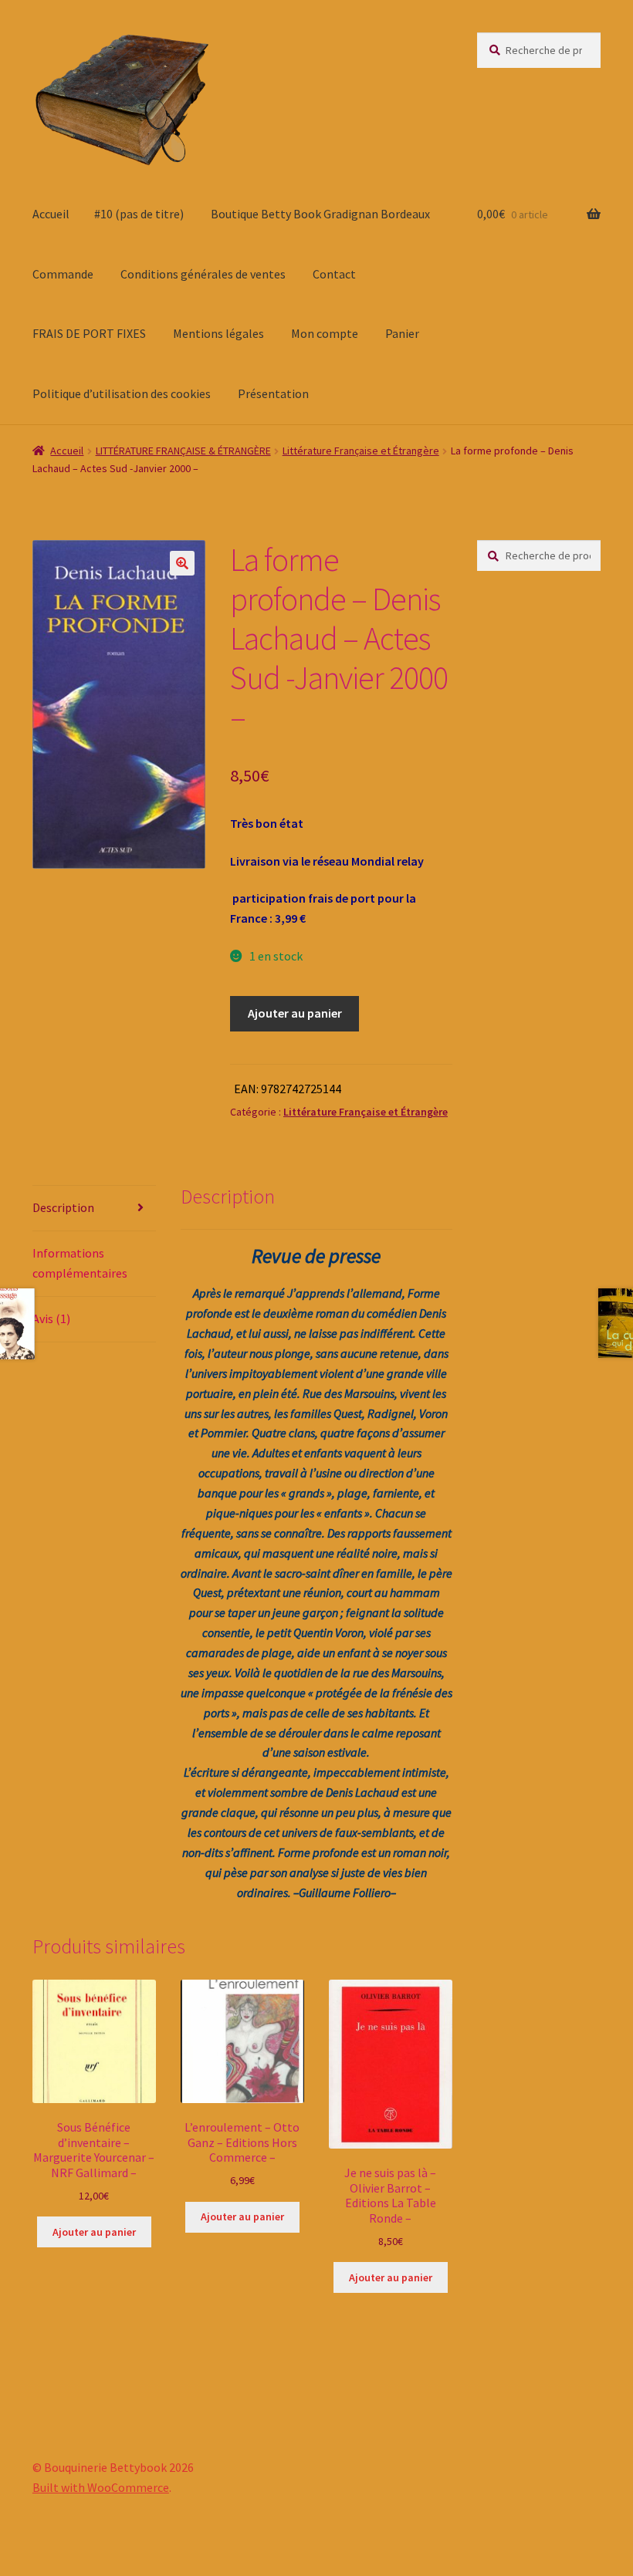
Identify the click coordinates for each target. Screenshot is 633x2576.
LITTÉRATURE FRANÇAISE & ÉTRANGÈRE (183, 451)
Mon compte (325, 333)
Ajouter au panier (295, 1013)
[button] (182, 563)
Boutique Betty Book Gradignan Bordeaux (320, 214)
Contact (334, 274)
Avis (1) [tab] (51, 1318)
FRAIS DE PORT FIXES (89, 333)
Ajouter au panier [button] (94, 2232)
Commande (63, 274)
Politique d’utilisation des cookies (122, 393)
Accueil (51, 214)
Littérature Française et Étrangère (361, 451)
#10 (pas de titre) (139, 214)
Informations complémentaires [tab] (80, 1263)
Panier (402, 333)
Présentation (273, 393)
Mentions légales (218, 333)
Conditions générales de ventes (203, 274)
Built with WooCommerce (101, 2487)
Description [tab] (63, 1207)
